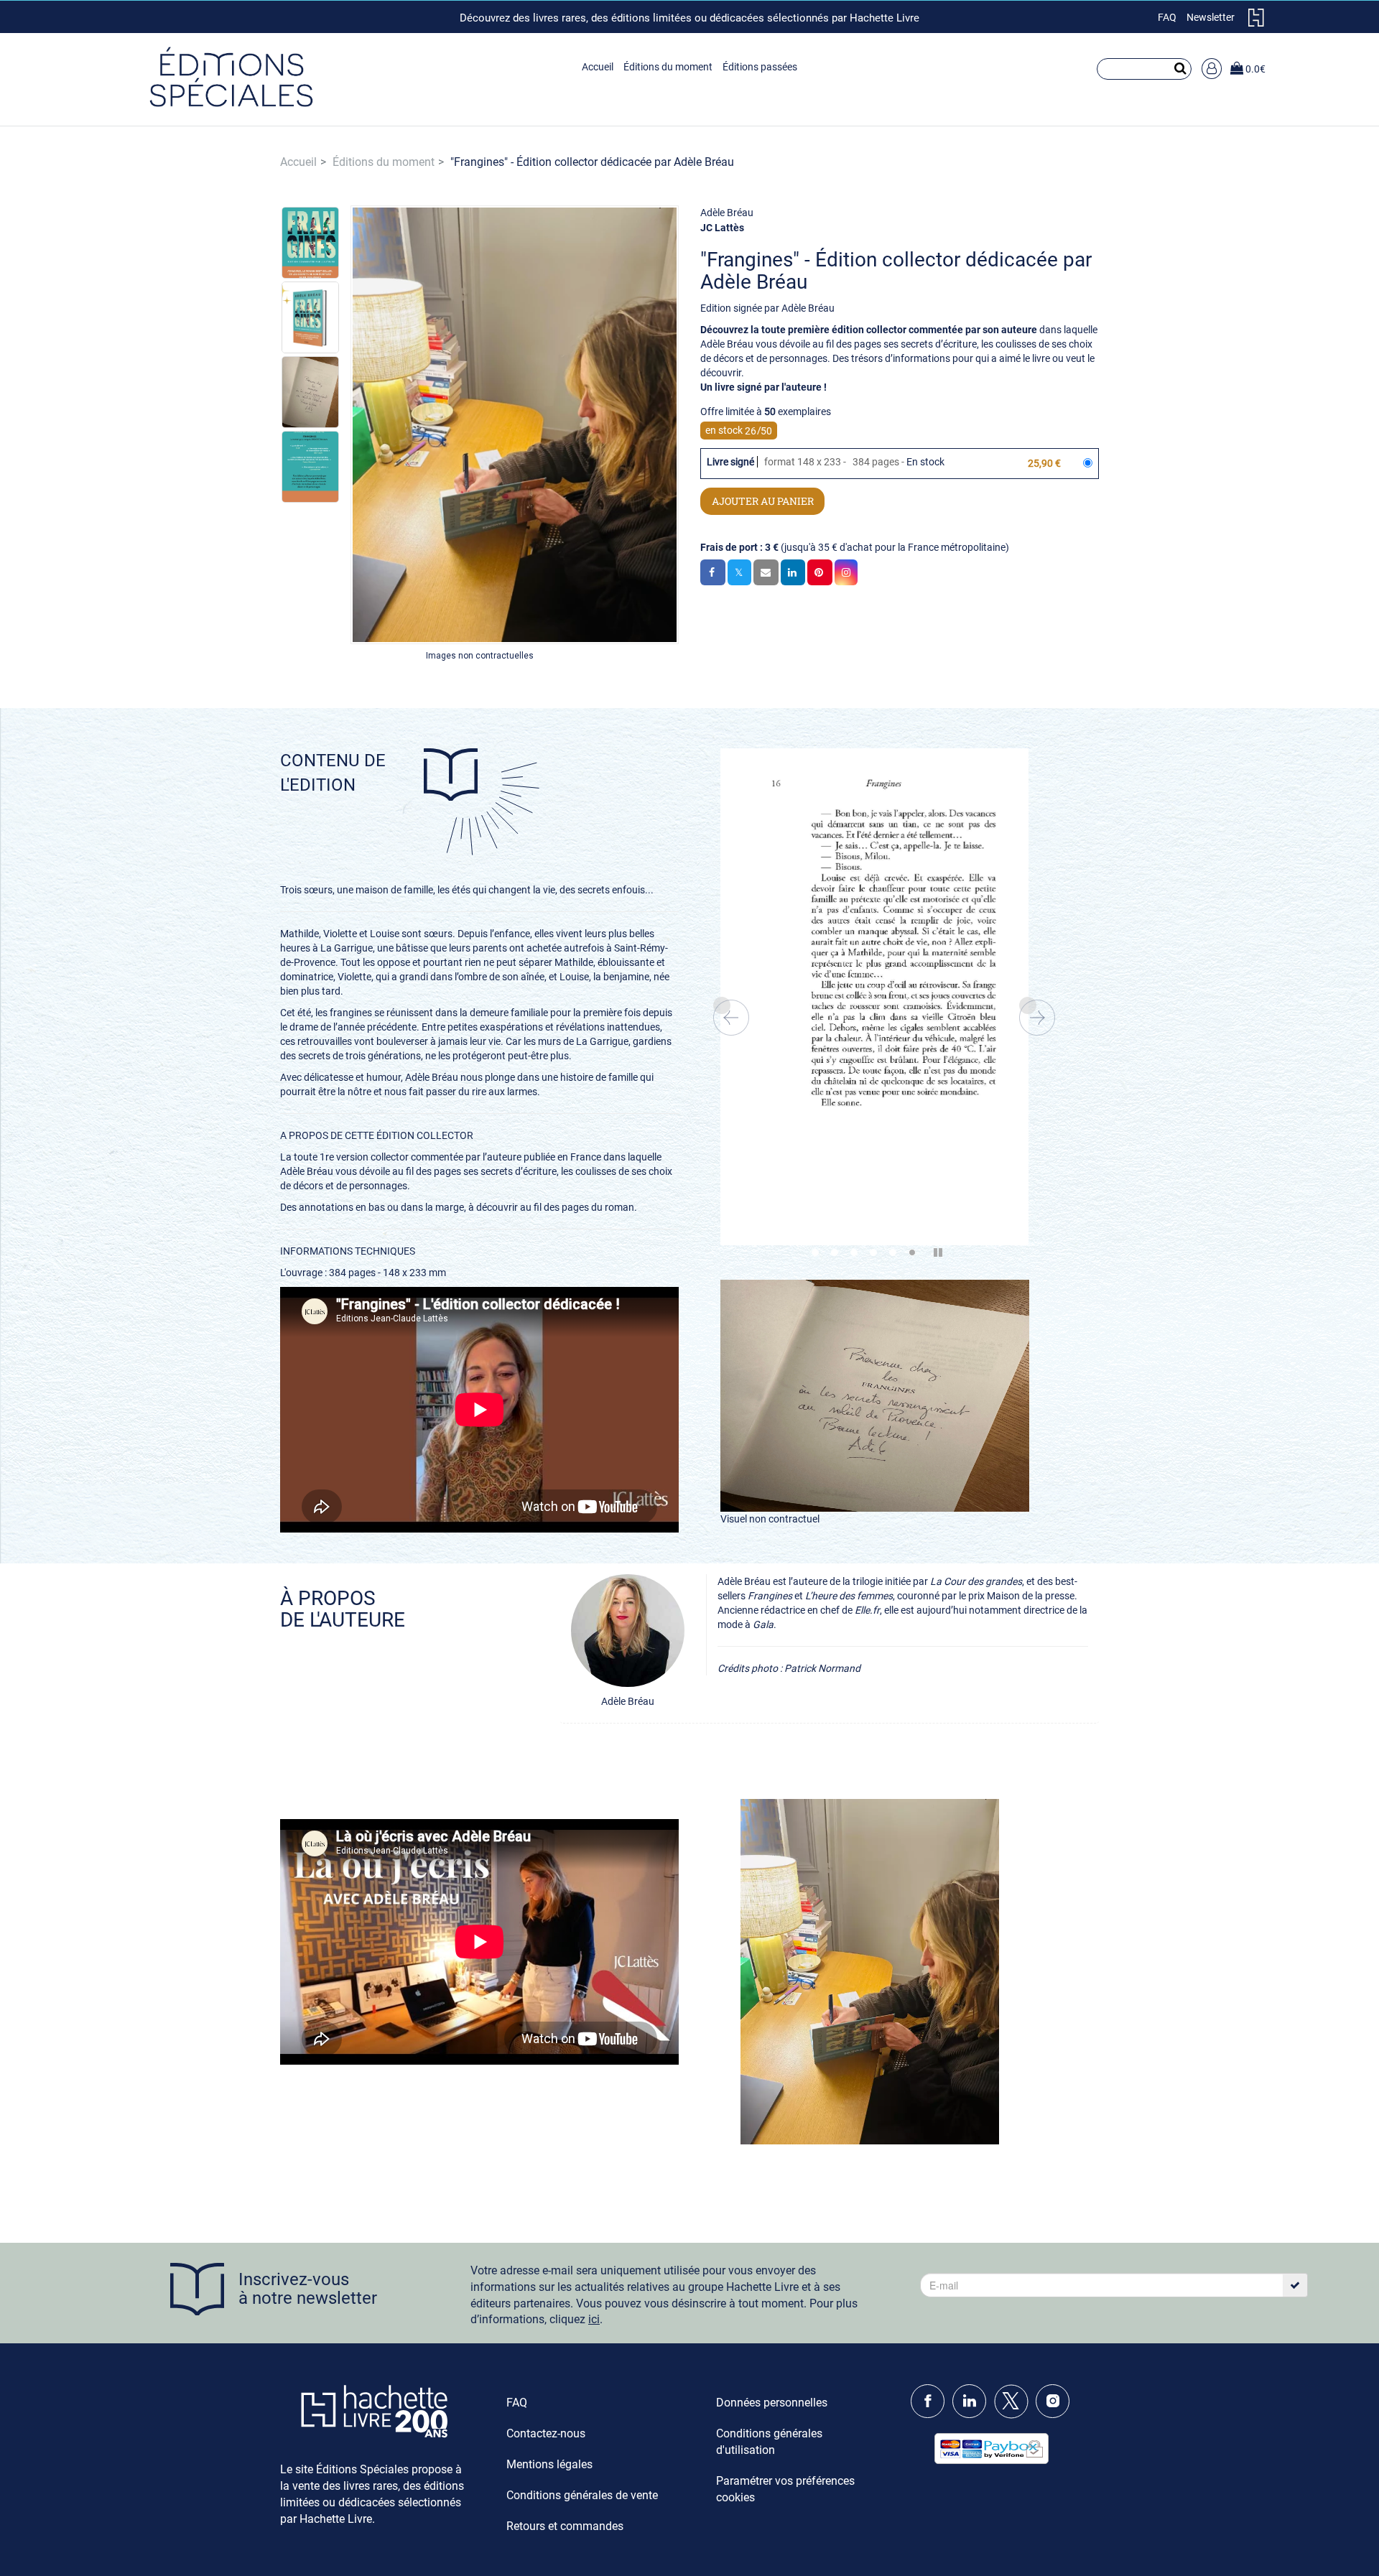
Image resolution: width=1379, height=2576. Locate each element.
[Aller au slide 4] (873, 1252)
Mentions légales (549, 2464)
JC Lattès (722, 228)
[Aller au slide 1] (815, 1252)
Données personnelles (772, 2403)
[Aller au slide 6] (912, 1252)
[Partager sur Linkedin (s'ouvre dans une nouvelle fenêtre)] (793, 572)
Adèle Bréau (727, 213)
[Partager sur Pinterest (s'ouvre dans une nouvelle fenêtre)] (820, 572)
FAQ (1167, 17)
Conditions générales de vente (582, 2495)
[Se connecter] (1212, 69)
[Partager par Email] (766, 572)
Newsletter (1211, 17)
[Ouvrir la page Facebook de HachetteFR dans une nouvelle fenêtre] (930, 2415)
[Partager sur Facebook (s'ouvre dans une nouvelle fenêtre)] (713, 572)
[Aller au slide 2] (835, 1252)
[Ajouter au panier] (762, 501)
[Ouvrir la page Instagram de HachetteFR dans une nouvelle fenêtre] (1055, 2415)
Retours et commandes (565, 2526)
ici (594, 2319)
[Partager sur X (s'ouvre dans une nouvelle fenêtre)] (739, 572)
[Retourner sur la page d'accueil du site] (1256, 23)
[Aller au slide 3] (854, 1252)
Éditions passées (760, 67)
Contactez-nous (546, 2433)
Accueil (598, 67)
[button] (310, 242)
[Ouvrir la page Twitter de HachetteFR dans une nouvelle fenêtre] (1014, 2415)
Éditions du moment (668, 67)
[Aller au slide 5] (893, 1252)
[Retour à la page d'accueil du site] (231, 79)
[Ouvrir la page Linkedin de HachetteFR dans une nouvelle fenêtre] (972, 2415)
